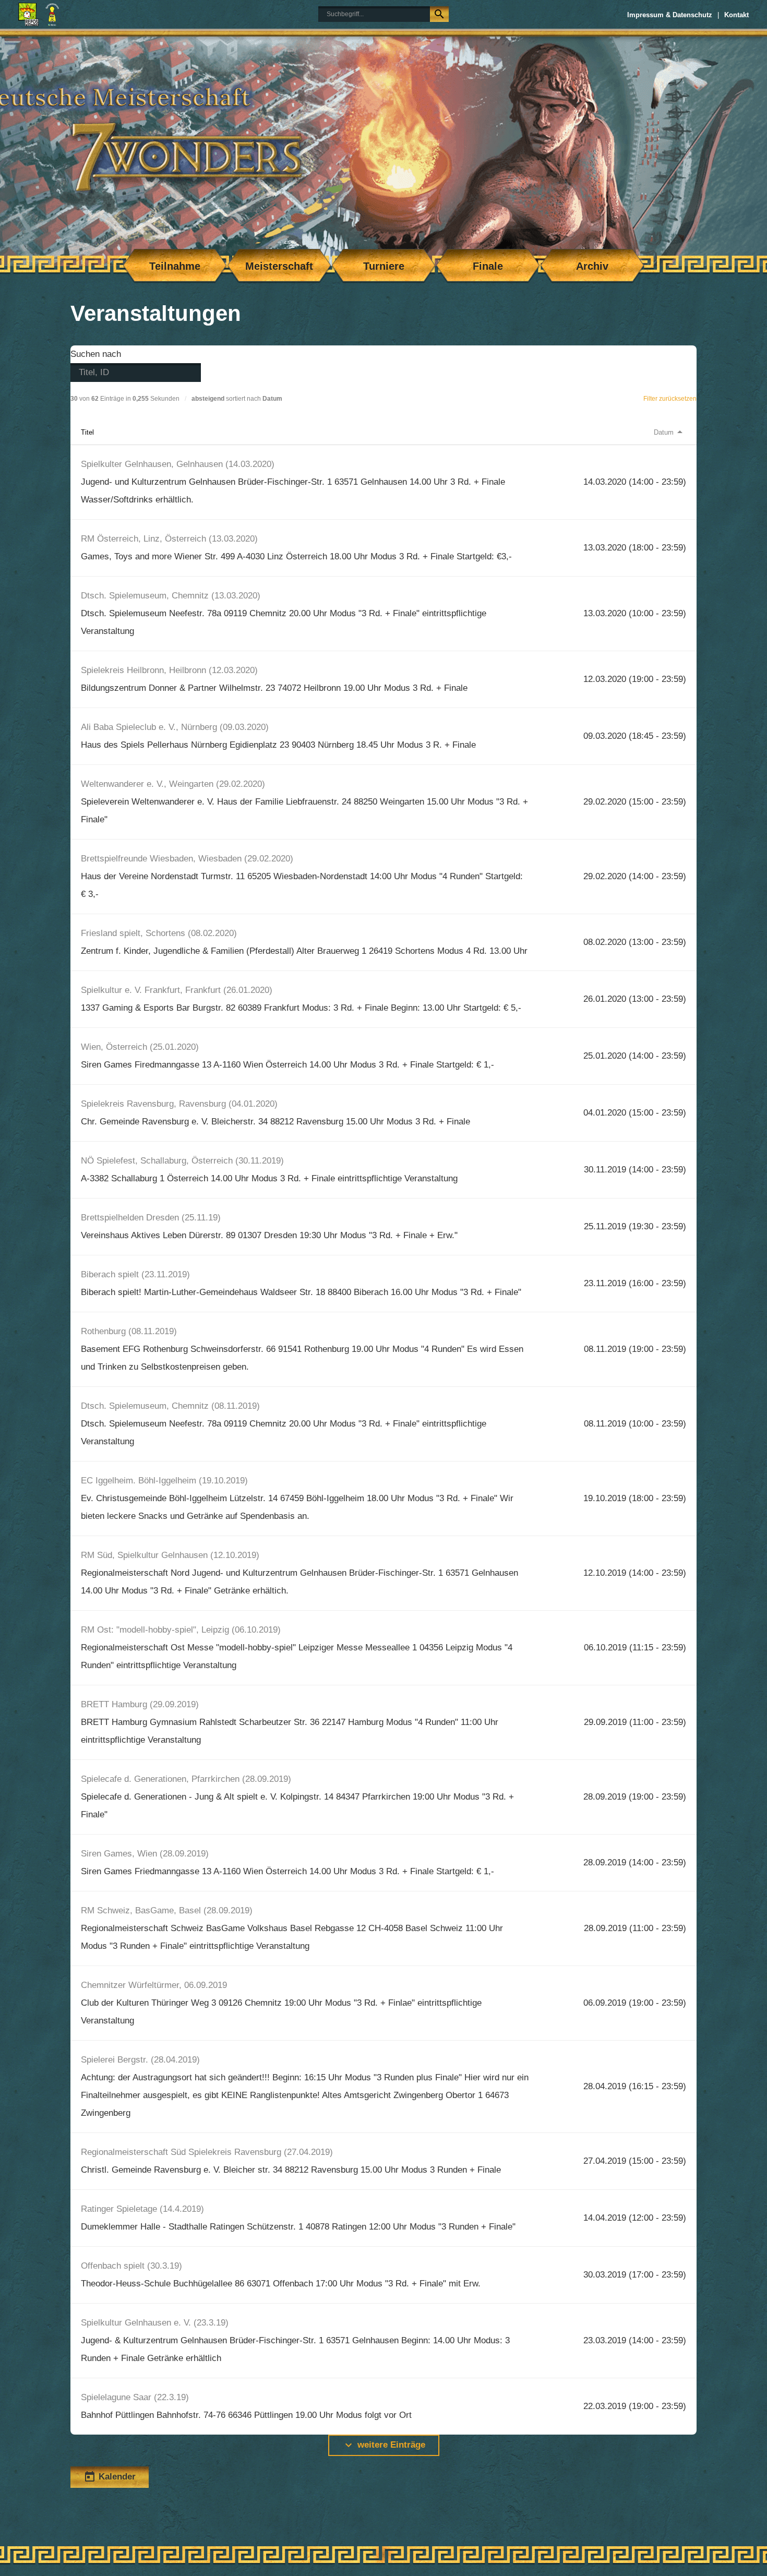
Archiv (592, 266)
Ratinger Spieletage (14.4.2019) (142, 2209)
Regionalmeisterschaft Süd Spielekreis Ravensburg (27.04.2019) (207, 2152)
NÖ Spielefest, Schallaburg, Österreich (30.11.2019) (182, 1161)
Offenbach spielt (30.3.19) (131, 2266)
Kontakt (736, 15)
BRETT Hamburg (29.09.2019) (140, 1704)
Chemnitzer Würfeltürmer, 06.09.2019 (154, 1985)
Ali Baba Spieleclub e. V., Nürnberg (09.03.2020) (175, 727)
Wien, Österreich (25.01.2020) (140, 1047)
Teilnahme (175, 266)
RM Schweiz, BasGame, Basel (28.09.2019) (167, 1910)
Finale (488, 266)
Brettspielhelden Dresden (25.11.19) (151, 1218)
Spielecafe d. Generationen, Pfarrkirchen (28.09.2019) (186, 1779)
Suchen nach (96, 354)
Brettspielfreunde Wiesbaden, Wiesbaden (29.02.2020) (187, 859)
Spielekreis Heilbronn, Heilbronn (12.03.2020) (169, 670)
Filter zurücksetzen (670, 399)
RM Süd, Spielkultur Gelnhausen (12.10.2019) (170, 1555)
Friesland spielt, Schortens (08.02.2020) (159, 933)
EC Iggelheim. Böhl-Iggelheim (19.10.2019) (164, 1481)
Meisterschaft (279, 266)
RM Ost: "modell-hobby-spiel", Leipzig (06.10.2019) (181, 1630)
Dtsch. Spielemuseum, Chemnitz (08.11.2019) (170, 1406)
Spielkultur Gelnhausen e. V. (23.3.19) (155, 2323)
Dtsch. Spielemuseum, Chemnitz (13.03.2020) (171, 596)
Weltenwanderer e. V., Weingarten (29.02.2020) (173, 784)
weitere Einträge (384, 2445)
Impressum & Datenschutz (670, 15)
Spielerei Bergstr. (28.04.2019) (140, 2060)
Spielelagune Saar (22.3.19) (135, 2397)
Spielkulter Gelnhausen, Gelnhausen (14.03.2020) (178, 464)
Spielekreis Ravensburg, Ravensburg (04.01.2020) (179, 1104)
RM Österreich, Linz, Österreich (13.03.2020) (169, 539)
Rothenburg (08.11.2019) (129, 1331)
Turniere (384, 266)
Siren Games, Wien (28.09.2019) (145, 1854)
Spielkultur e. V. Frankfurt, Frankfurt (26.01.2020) (177, 990)
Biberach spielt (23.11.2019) (135, 1274)
